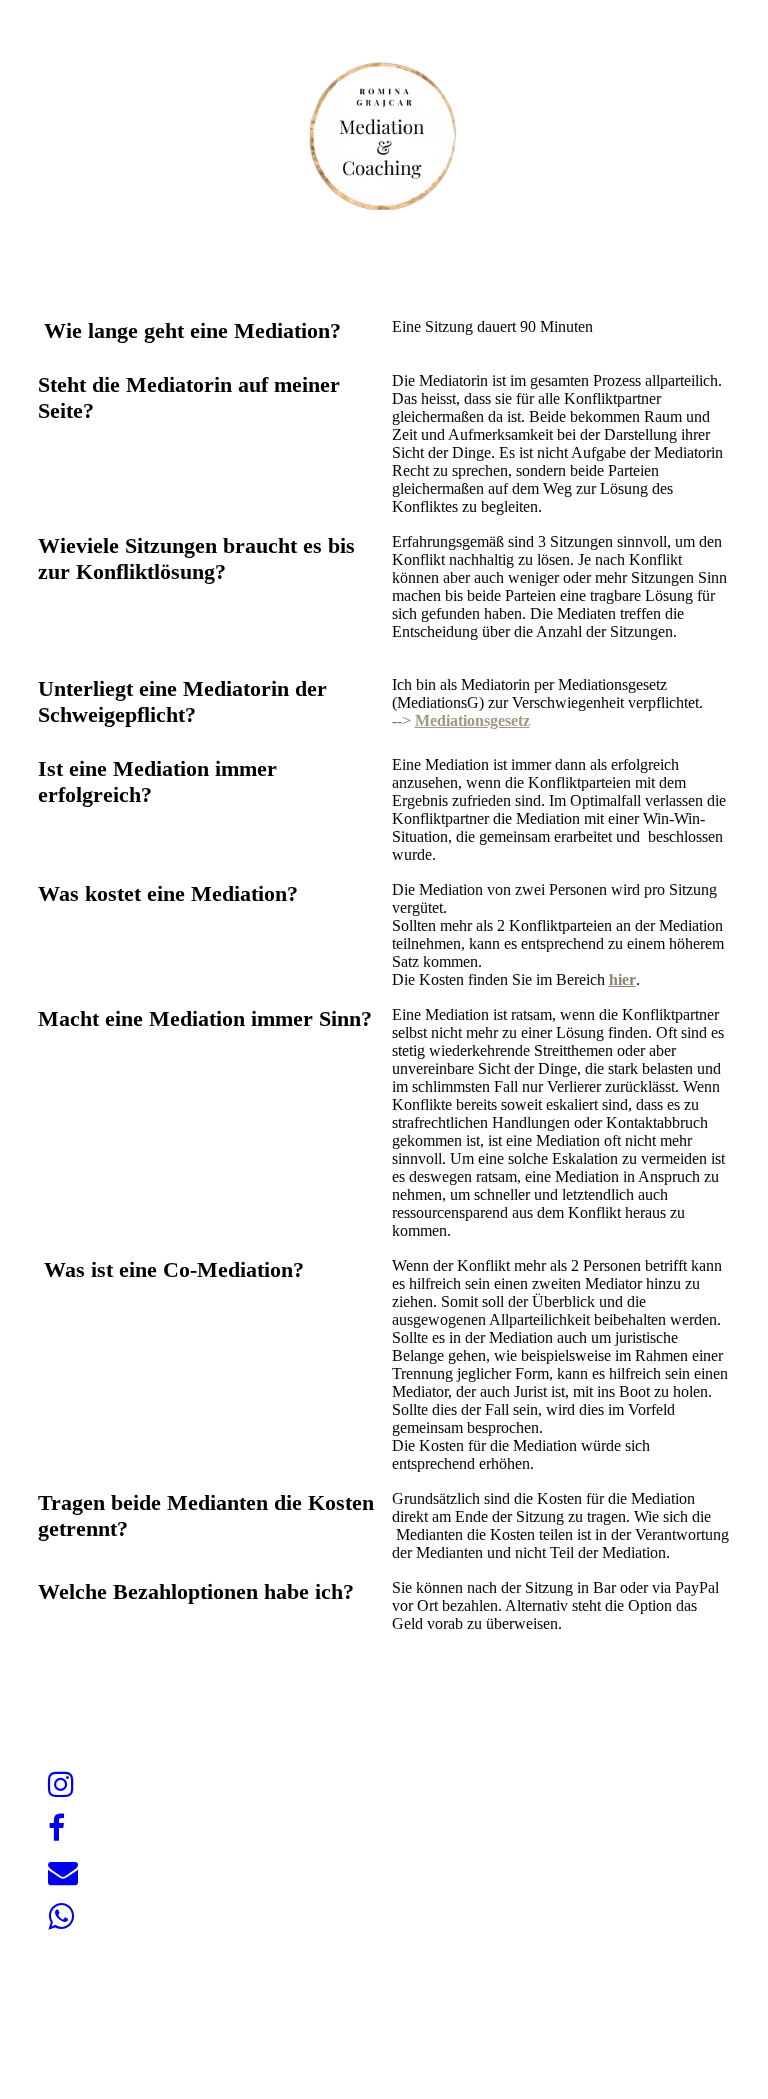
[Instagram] (61, 1784)
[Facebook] (56, 1828)
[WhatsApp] (61, 1916)
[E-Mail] (63, 1872)
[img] (383, 135)
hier (622, 979)
